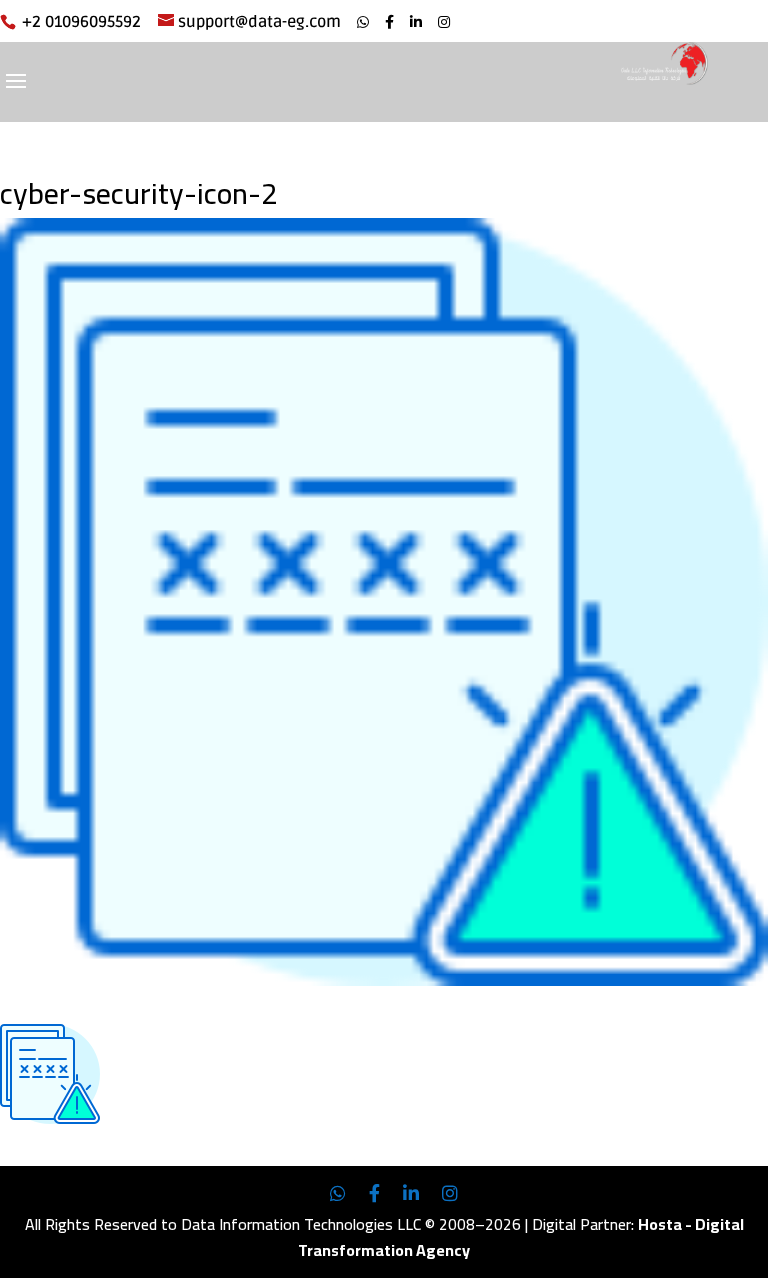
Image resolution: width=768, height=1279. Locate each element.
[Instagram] (444, 22)
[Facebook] (389, 22)
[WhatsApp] (363, 22)
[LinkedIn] (416, 22)
